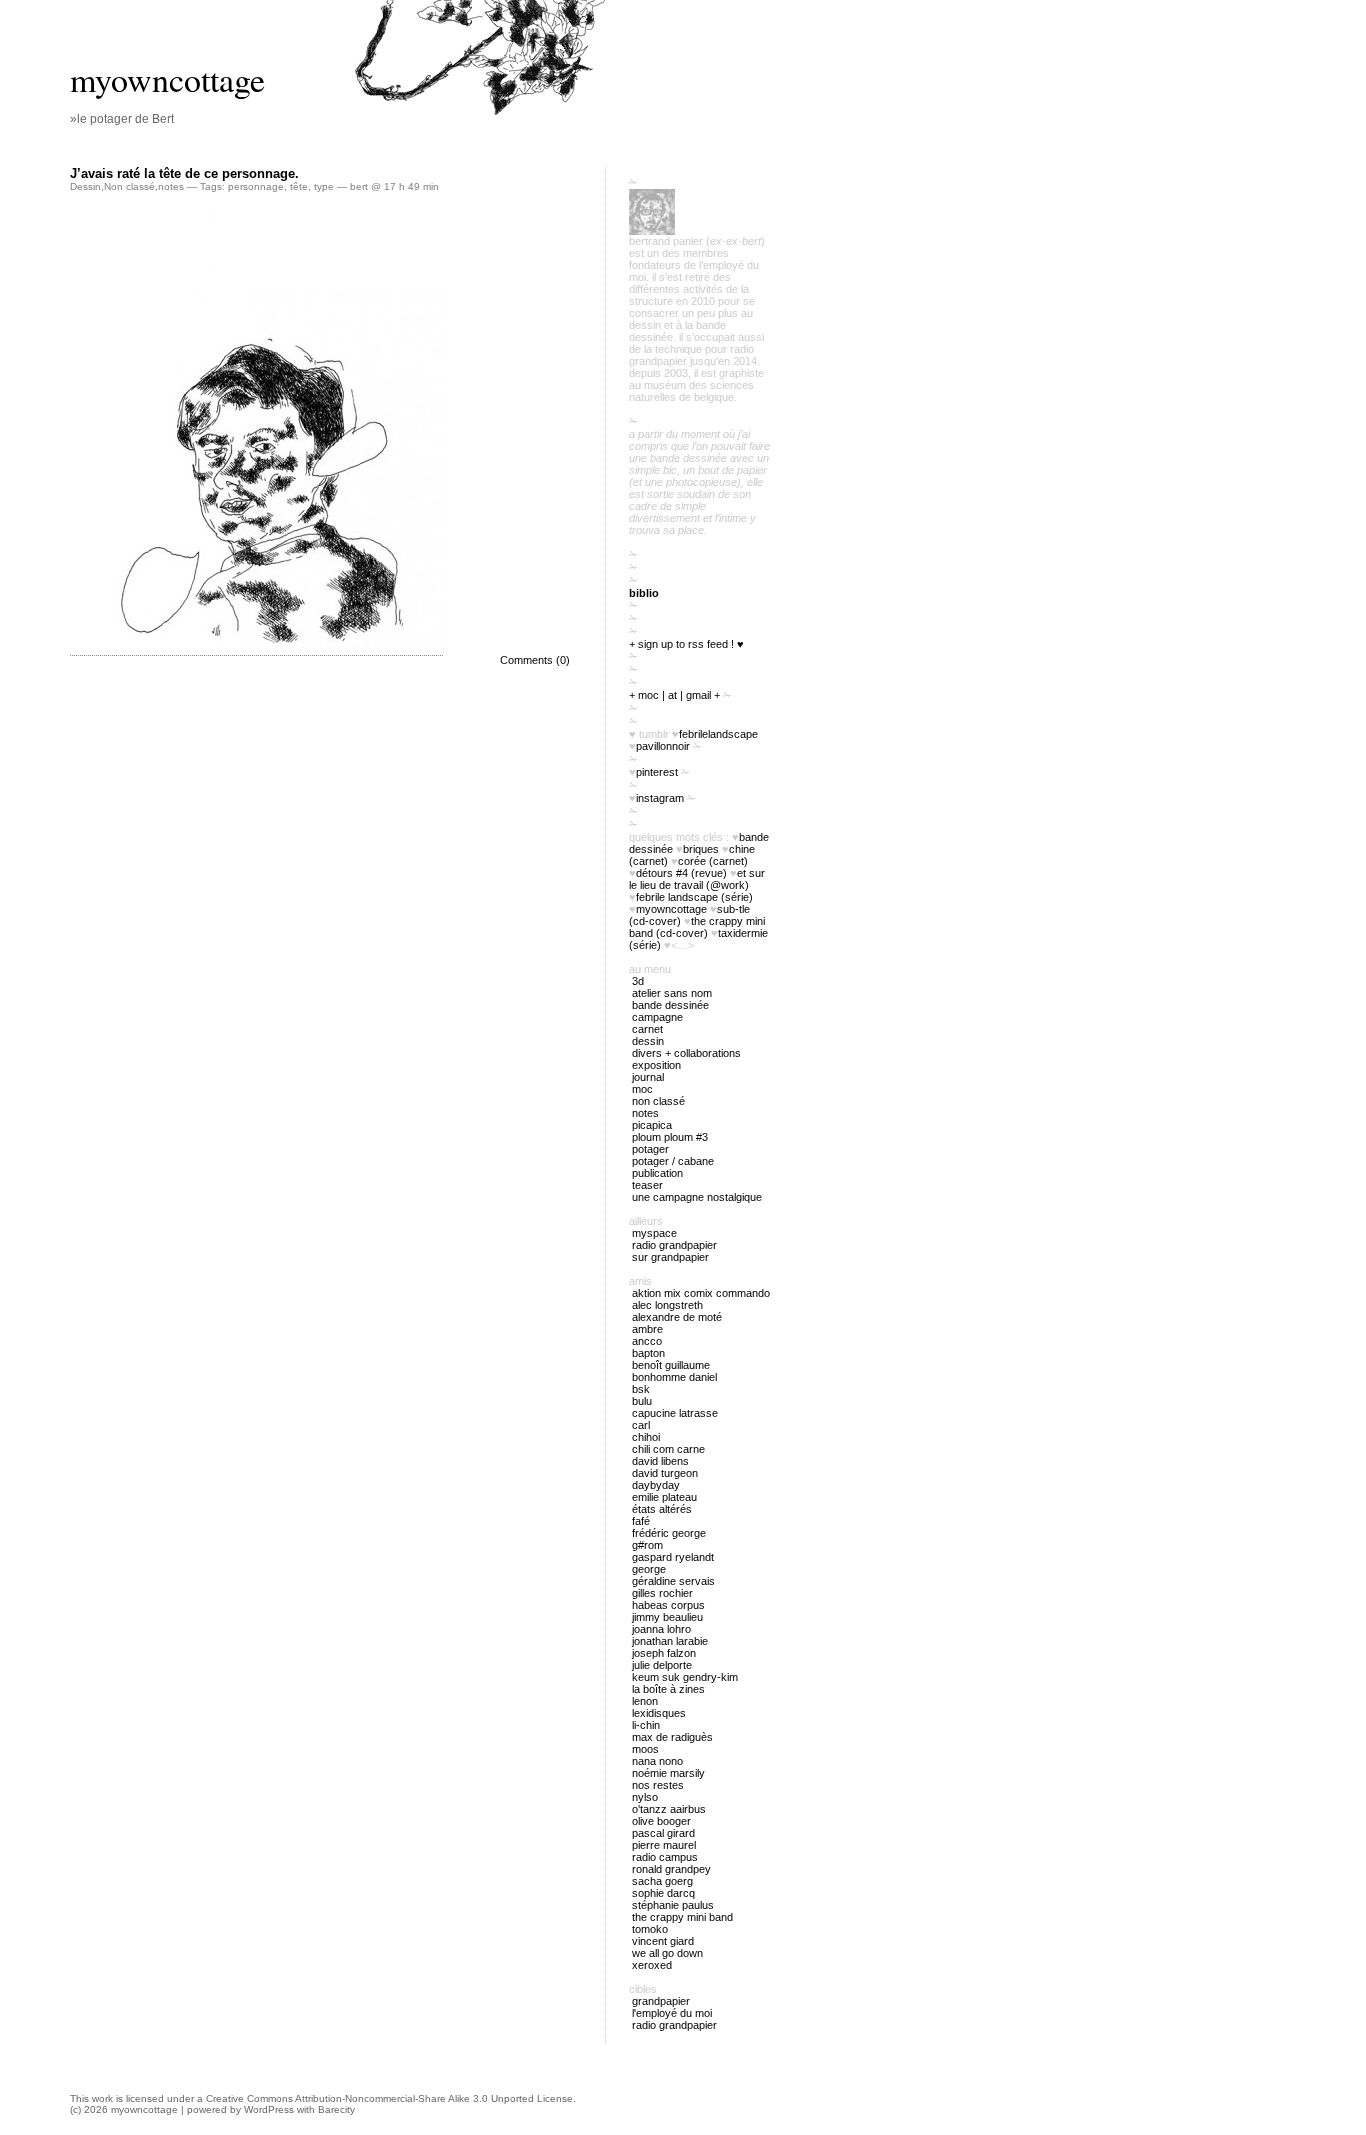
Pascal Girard (663, 1833)
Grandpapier (661, 2001)
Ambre (647, 1329)
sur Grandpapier (670, 1257)
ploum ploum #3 (670, 1137)
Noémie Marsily (668, 1773)
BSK (641, 1389)
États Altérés (662, 1509)
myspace (654, 1233)
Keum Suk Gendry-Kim (685, 1677)
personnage (256, 186)
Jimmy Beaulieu (667, 1617)
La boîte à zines (668, 1689)
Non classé (129, 186)
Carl (641, 1425)
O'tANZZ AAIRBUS (669, 1809)
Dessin (85, 186)
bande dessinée (670, 1005)
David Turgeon (665, 1473)
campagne (657, 1017)
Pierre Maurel (664, 1845)
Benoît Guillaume (671, 1365)
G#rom (647, 1545)
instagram (660, 798)
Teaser (647, 1185)
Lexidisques (659, 1713)
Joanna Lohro (661, 1629)
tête (299, 186)
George (649, 1569)
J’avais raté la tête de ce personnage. (184, 173)
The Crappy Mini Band (682, 1917)
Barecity (336, 2109)
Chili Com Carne (668, 1449)
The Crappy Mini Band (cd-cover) (697, 927)
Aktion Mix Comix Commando (701, 1293)
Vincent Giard (663, 1941)
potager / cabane (673, 1161)
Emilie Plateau (664, 1497)
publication (657, 1173)
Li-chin (646, 1725)
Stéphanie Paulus (673, 1905)
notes (171, 186)
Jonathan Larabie (670, 1641)
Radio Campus (665, 1857)
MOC (642, 1089)
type (324, 186)
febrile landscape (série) (694, 897)
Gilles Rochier (662, 1593)
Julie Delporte (662, 1665)
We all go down (667, 1953)
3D (638, 981)
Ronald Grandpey (671, 1869)
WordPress (269, 2109)
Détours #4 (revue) (681, 873)
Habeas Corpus (668, 1605)
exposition (656, 1065)
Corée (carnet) (713, 861)
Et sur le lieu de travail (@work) (697, 879)
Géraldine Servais (673, 1581)
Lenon (645, 1701)
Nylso (645, 1797)
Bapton (648, 1353)
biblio (644, 593)
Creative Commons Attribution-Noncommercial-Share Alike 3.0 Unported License (389, 2098)
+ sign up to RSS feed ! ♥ (686, 644)
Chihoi (646, 1437)
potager (650, 1149)
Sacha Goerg (662, 1881)
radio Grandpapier (674, 1245)
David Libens (660, 1461)
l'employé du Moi (672, 2013)
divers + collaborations (686, 1053)
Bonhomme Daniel (674, 1377)
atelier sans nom (672, 993)
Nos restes (658, 1785)
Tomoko (650, 1929)
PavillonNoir (663, 746)
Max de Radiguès (672, 1737)
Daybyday (656, 1485)
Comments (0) (535, 660)
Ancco (647, 1341)
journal (648, 1077)
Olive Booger (661, 1821)
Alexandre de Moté (677, 1317)
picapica (652, 1125)
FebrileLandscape (718, 734)
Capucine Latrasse (675, 1413)
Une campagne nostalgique (697, 1197)
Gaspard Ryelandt (673, 1557)
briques (701, 849)
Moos (645, 1749)
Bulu (642, 1401)
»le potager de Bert (122, 119)
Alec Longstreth (667, 1305)
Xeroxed (652, 1965)
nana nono (657, 1761)
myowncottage (167, 79)
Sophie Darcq (663, 1893)
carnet (647, 1029)
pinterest (657, 772)
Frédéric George (669, 1533)
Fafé (641, 1521)
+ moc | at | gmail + (674, 695)
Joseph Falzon (664, 1653)
